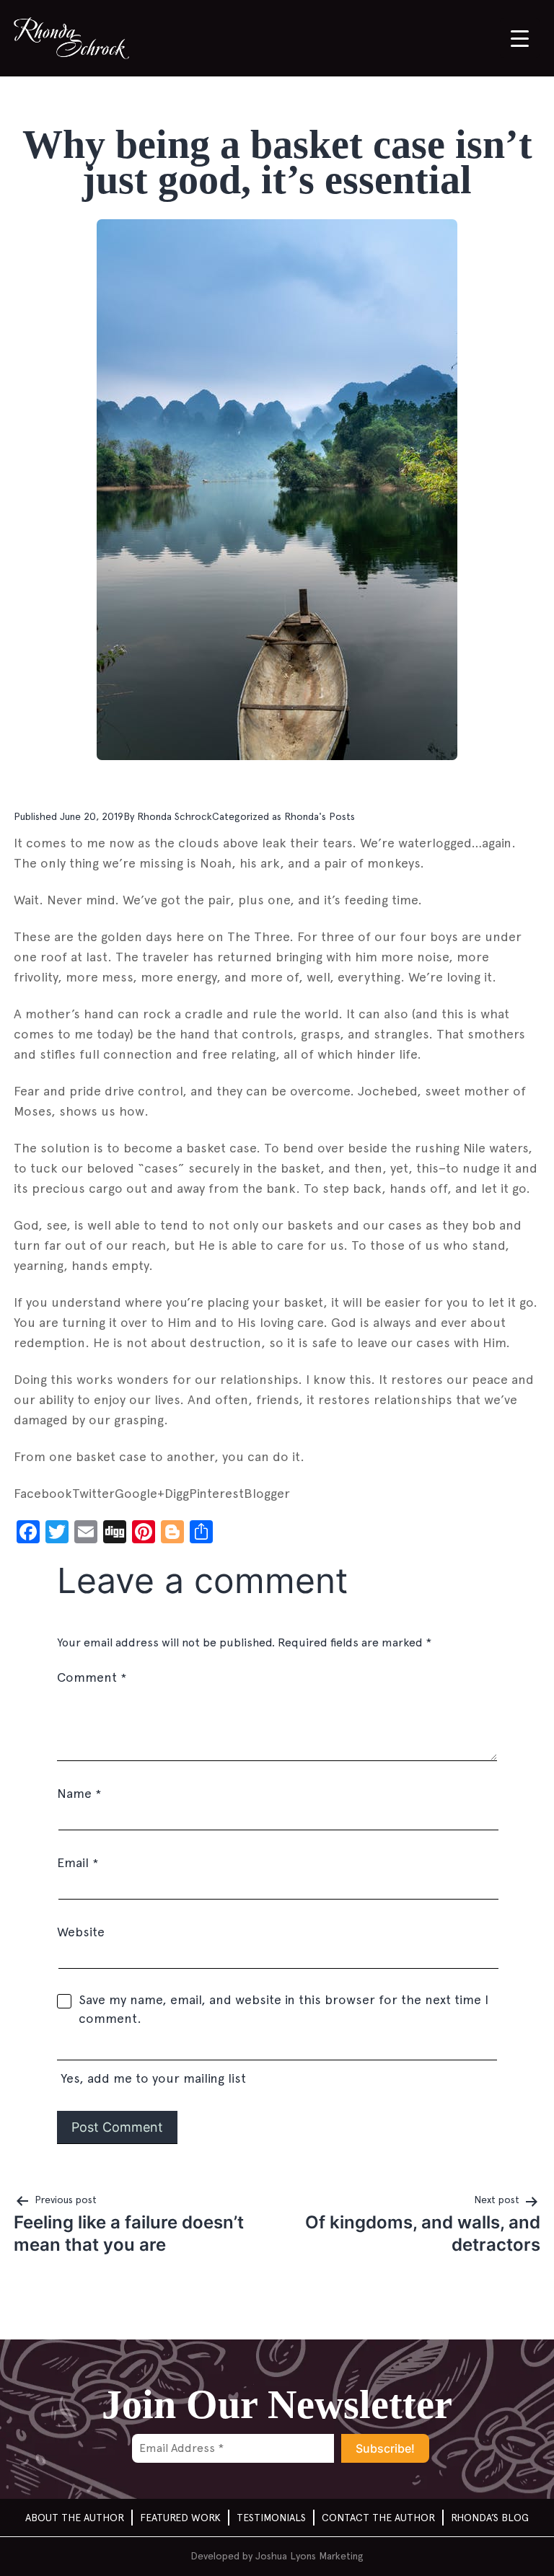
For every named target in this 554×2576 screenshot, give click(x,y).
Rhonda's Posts (320, 816)
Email (78, 1862)
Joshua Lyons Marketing (309, 2556)
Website (81, 1932)
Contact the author (378, 2518)
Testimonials (271, 2518)
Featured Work (180, 2518)
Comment (92, 1677)
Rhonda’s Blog (490, 2518)
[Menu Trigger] (520, 38)
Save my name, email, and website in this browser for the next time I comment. (283, 2009)
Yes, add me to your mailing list (151, 2078)
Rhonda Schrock (175, 816)
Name (79, 1793)
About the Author (75, 2518)
